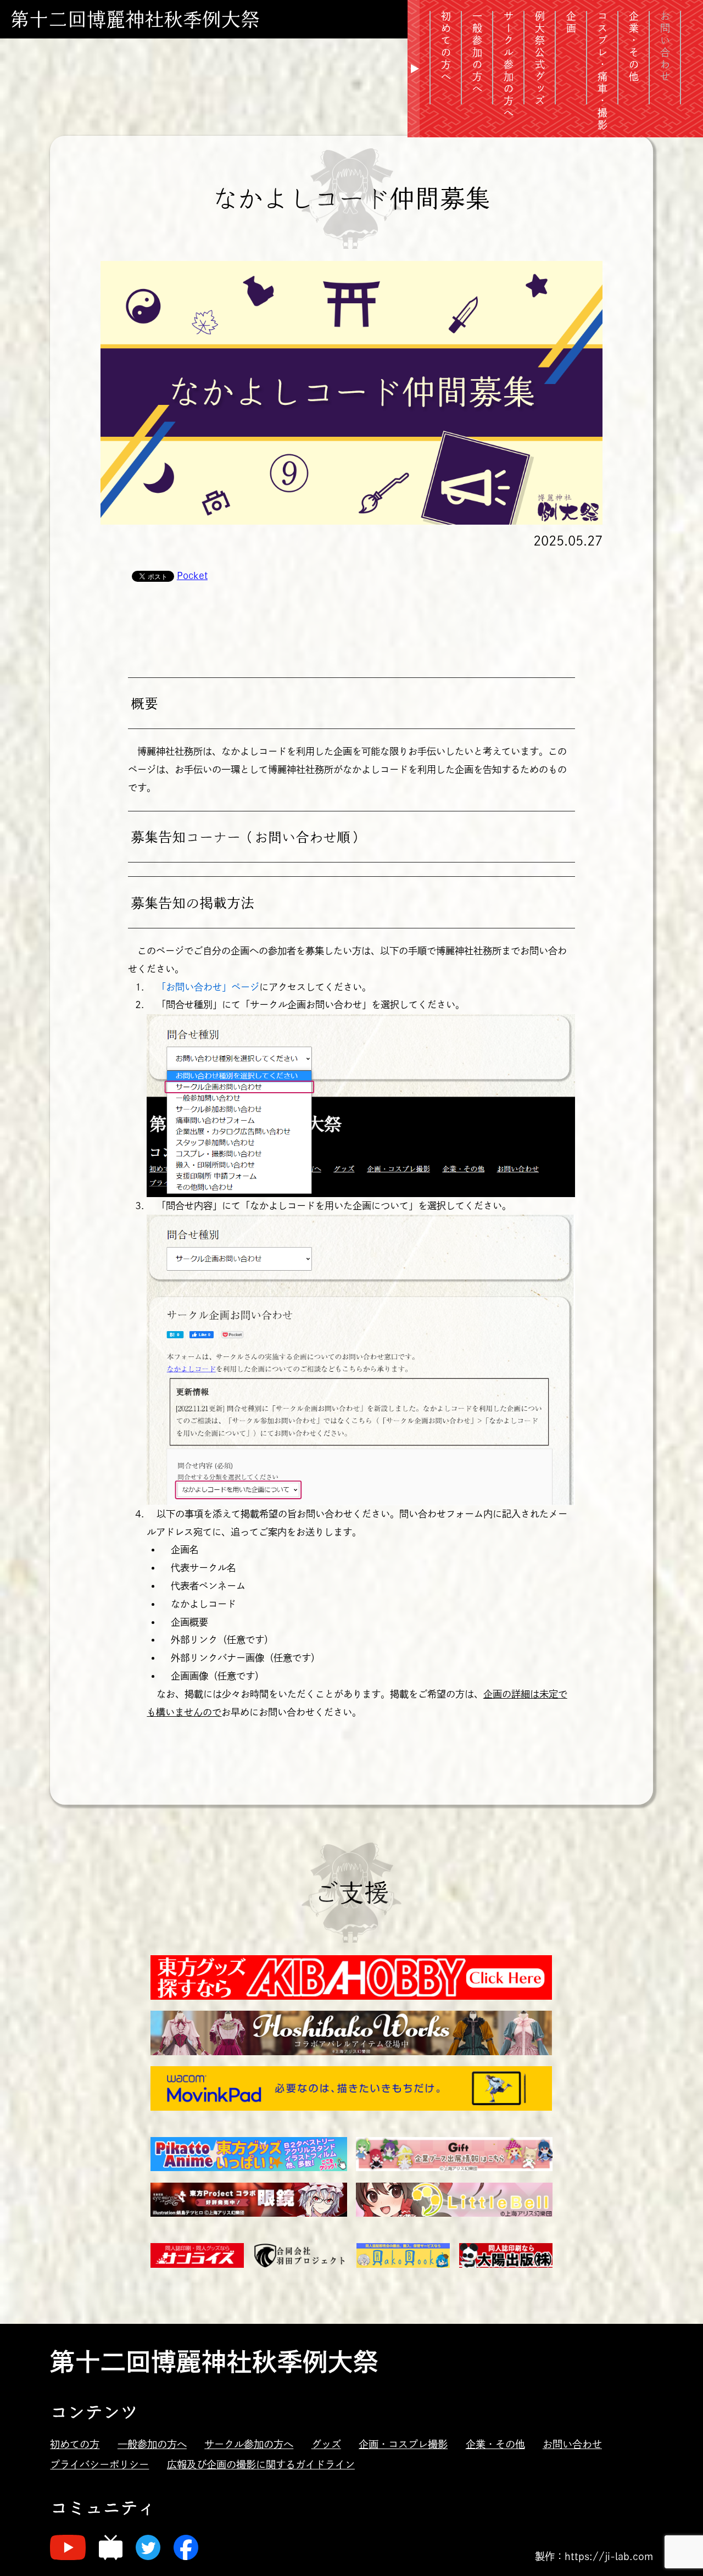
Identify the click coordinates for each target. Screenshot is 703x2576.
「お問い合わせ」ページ (208, 987)
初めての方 (75, 2444)
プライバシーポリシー (99, 2464)
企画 (571, 23)
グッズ (326, 2444)
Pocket (192, 575)
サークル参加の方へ (509, 65)
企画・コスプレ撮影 (403, 2444)
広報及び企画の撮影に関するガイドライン (261, 2464)
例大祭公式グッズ (540, 59)
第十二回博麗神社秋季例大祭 (135, 19)
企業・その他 (634, 47)
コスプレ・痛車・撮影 (602, 71)
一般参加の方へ (152, 2444)
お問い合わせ (572, 2444)
